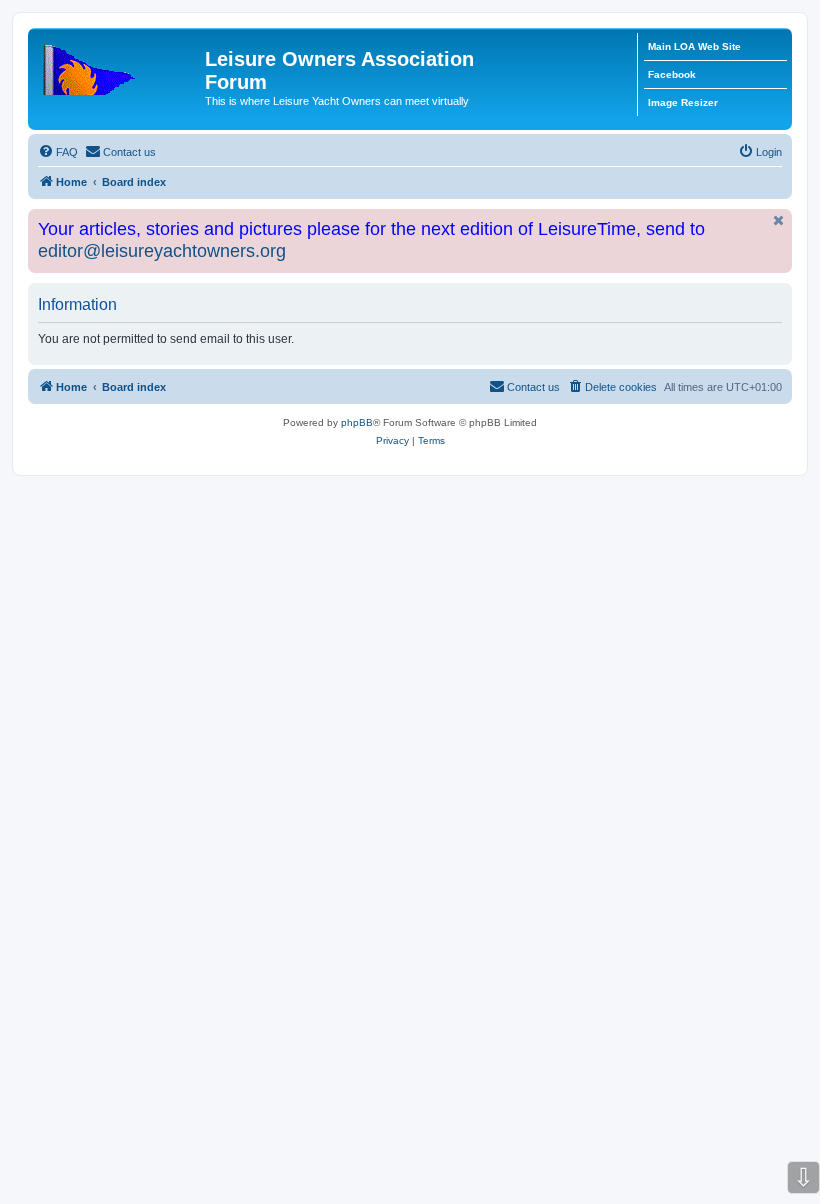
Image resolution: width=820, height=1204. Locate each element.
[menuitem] (58, 152)
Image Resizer (683, 102)
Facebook (672, 74)
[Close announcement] (779, 220)
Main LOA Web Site (694, 46)
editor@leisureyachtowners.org (162, 251)
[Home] (119, 65)
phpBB (357, 422)
